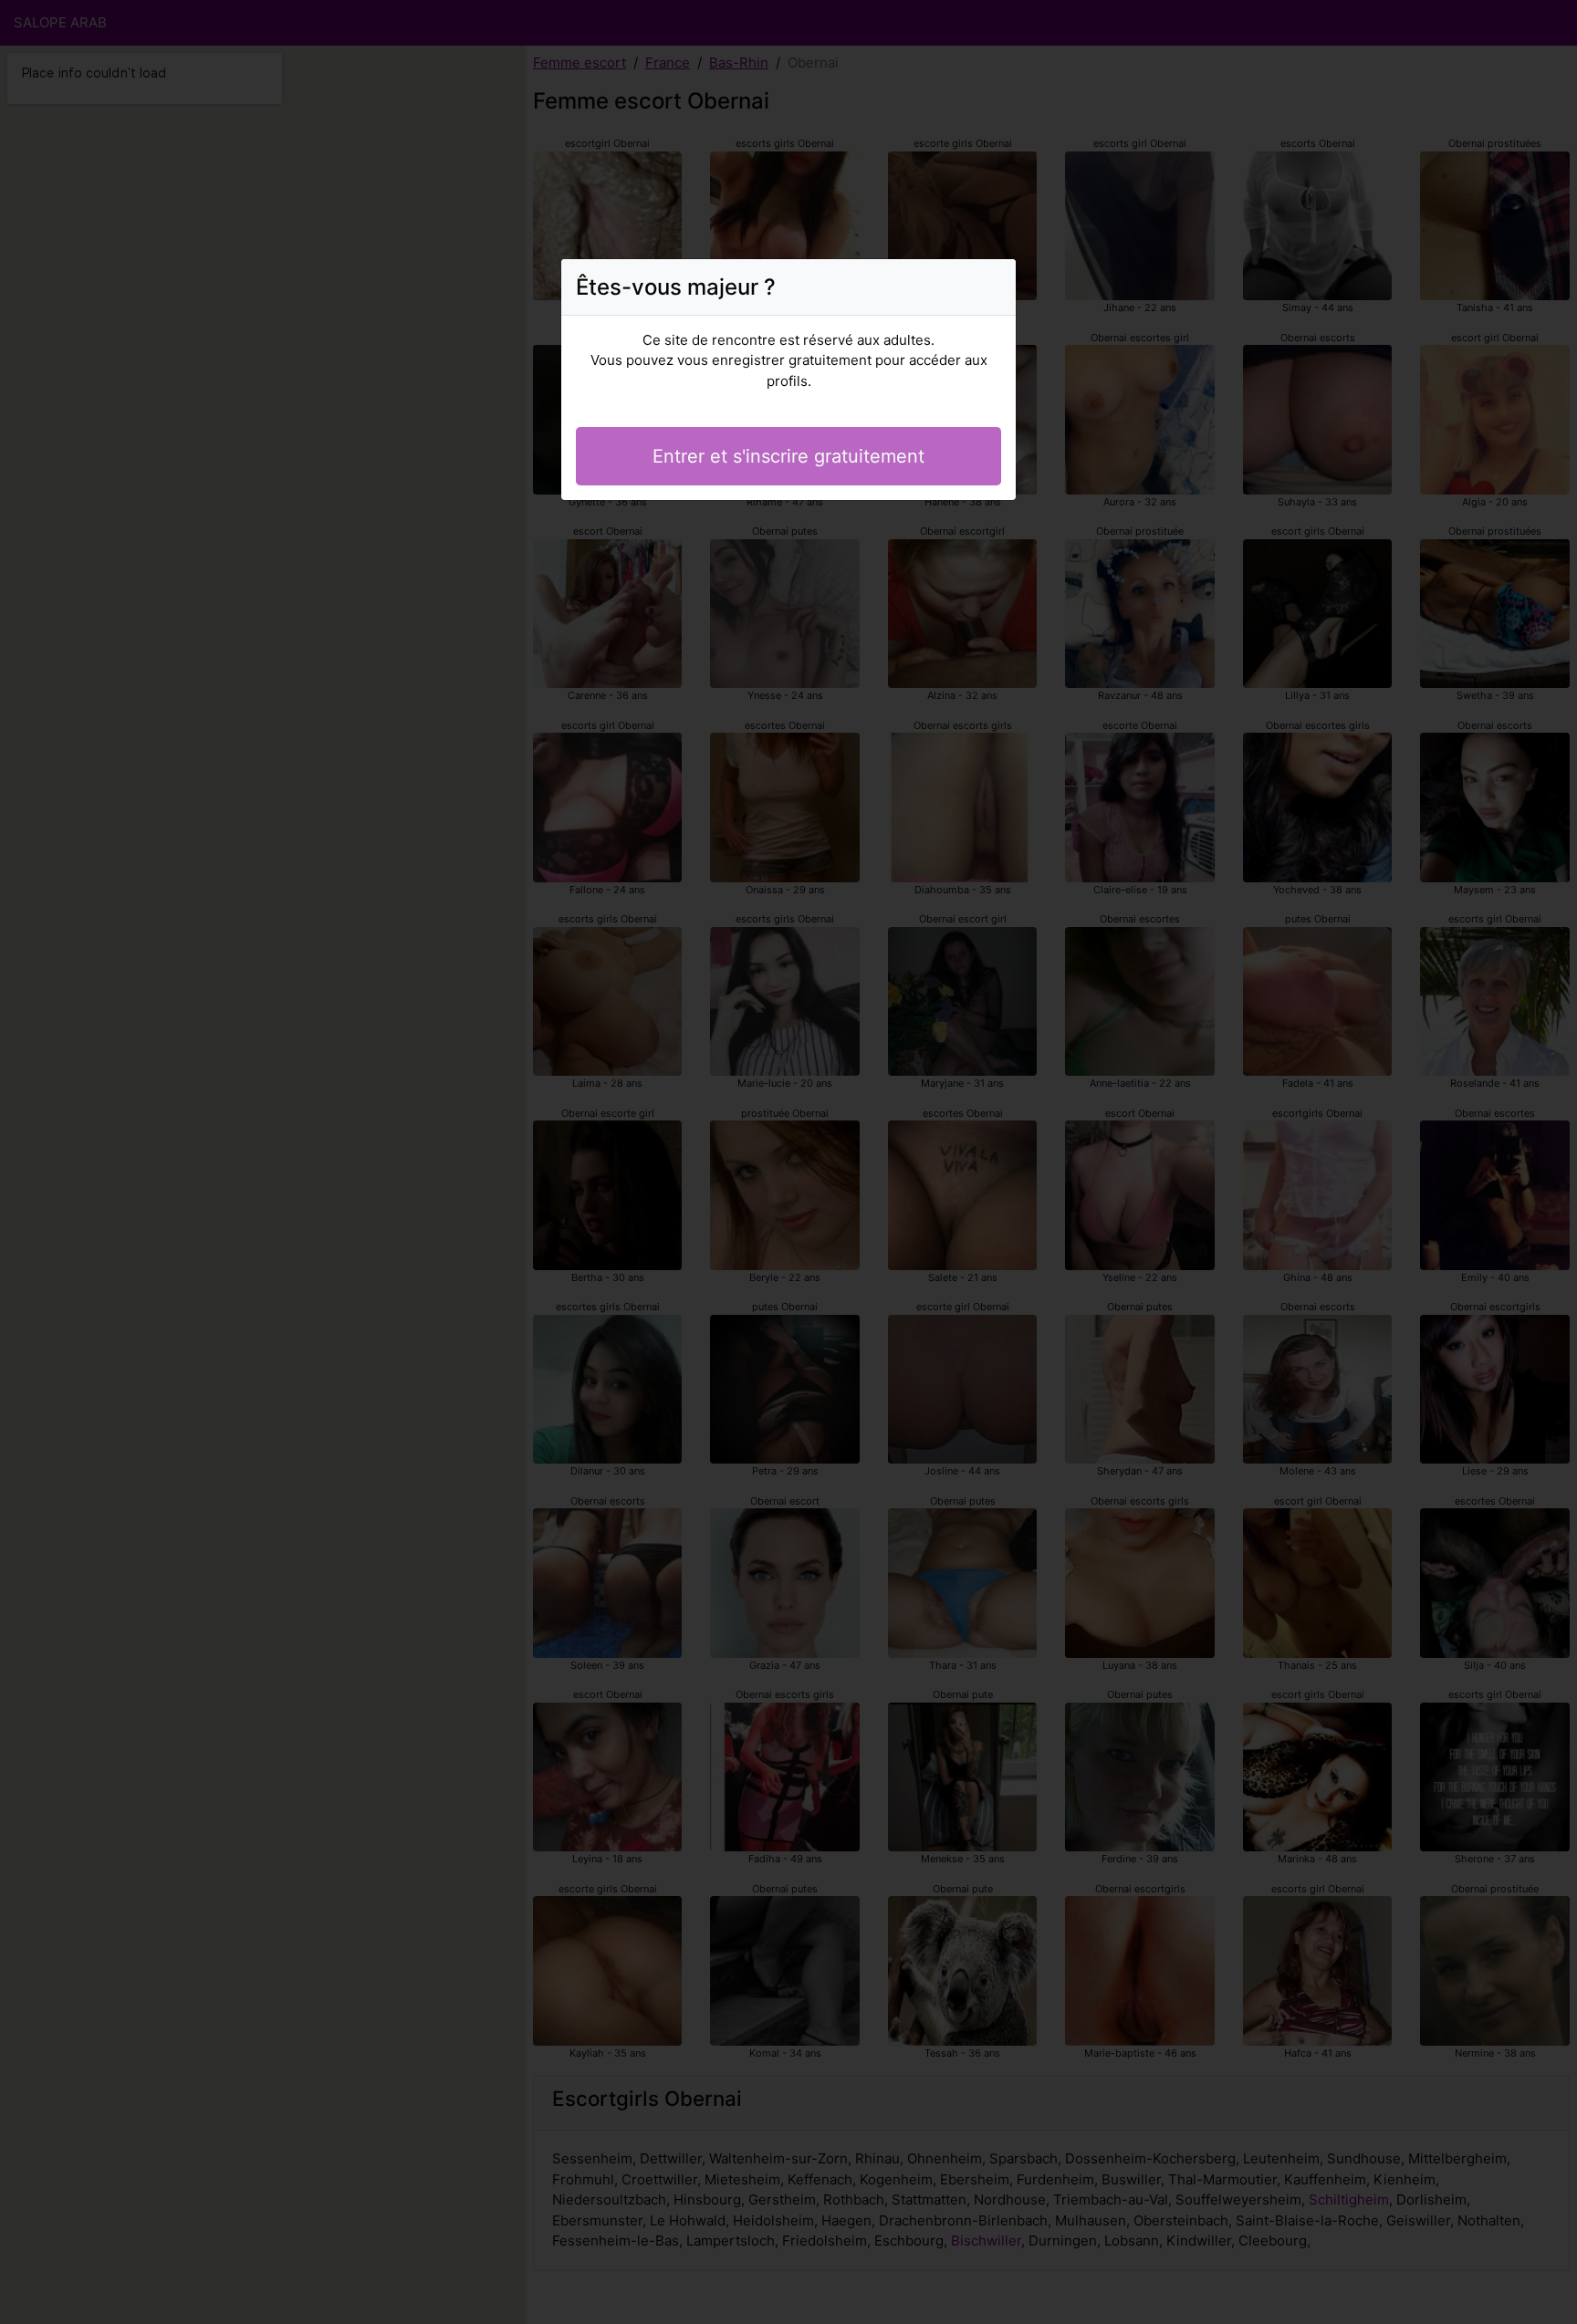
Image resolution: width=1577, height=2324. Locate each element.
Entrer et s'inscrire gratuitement (788, 456)
